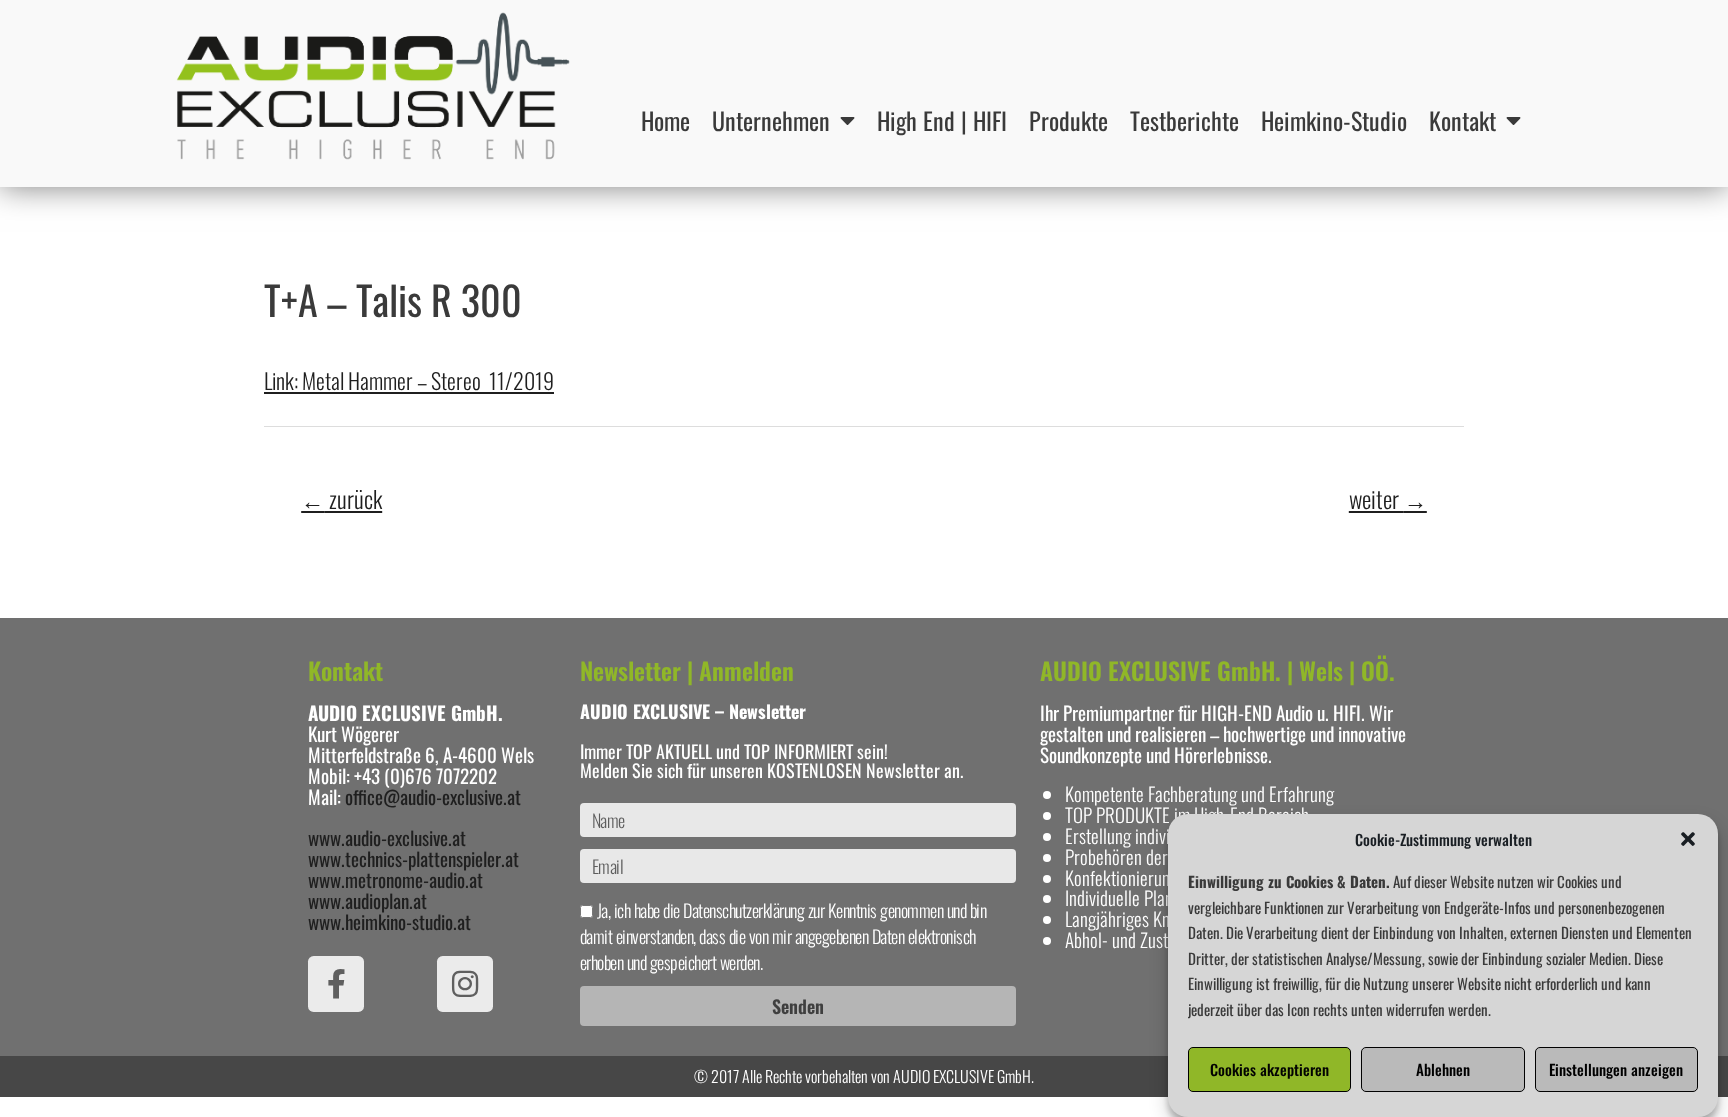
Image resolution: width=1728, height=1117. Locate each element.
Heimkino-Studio (1334, 120)
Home (665, 120)
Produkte (1068, 120)
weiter (1388, 498)
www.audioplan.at (367, 900)
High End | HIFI (942, 120)
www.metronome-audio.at (395, 879)
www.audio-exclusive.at (387, 837)
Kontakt (1462, 120)
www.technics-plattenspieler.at (413, 858)
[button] (1688, 839)
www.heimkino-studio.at (389, 921)
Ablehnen (1443, 1070)
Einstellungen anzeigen (1616, 1070)
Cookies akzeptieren (1269, 1070)
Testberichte (1184, 120)
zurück (341, 498)
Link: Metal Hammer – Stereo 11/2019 (409, 380)
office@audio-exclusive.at (433, 796)
